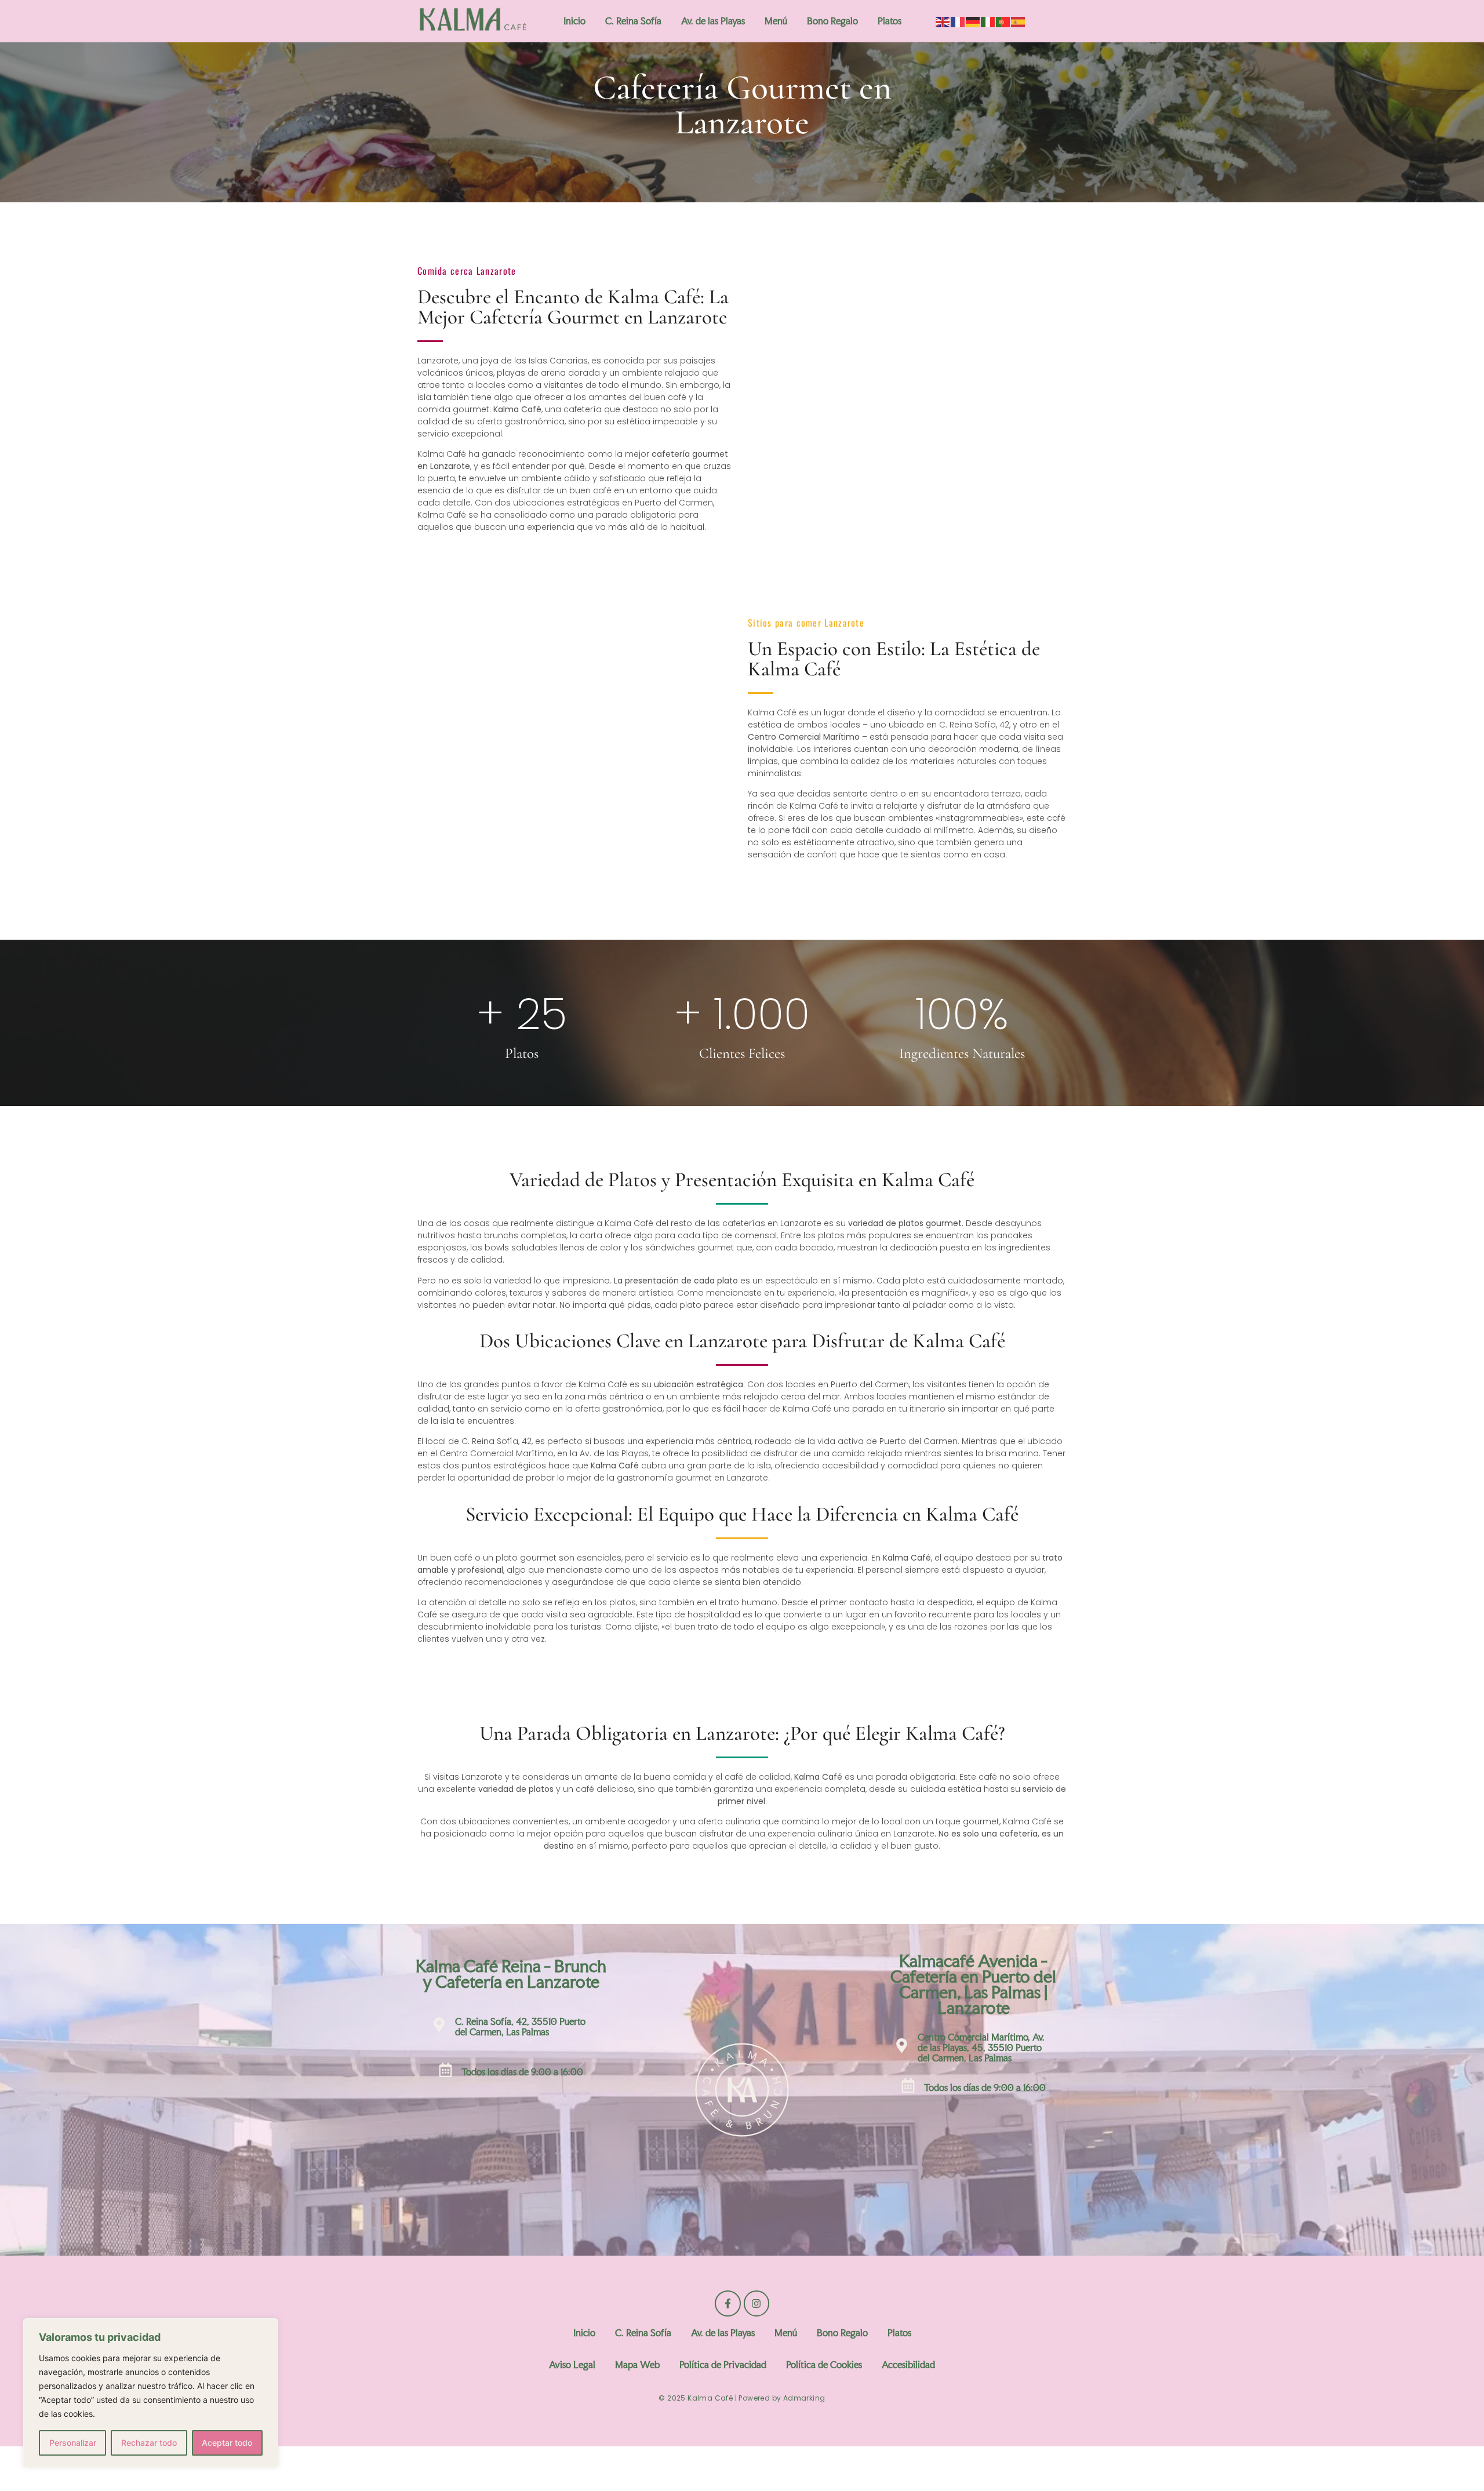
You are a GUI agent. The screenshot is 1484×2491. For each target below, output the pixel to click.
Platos (890, 21)
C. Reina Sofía (633, 21)
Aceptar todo (227, 2443)
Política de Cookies (824, 2365)
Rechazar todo (149, 2443)
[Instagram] (756, 2303)
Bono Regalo (832, 21)
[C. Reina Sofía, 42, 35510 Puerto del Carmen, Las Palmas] (439, 2026)
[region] (151, 2393)
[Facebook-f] (728, 2303)
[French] (958, 21)
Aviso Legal (572, 2365)
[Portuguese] (1003, 21)
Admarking (804, 2398)
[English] (943, 21)
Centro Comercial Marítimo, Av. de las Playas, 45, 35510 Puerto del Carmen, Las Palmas (981, 2048)
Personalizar (73, 2443)
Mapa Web (637, 2365)
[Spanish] (1019, 21)
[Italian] (988, 21)
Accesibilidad (908, 2365)
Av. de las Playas (713, 21)
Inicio (574, 21)
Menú (776, 21)
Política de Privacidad (723, 2365)
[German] (973, 21)
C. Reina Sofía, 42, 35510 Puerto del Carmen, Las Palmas (520, 2027)
